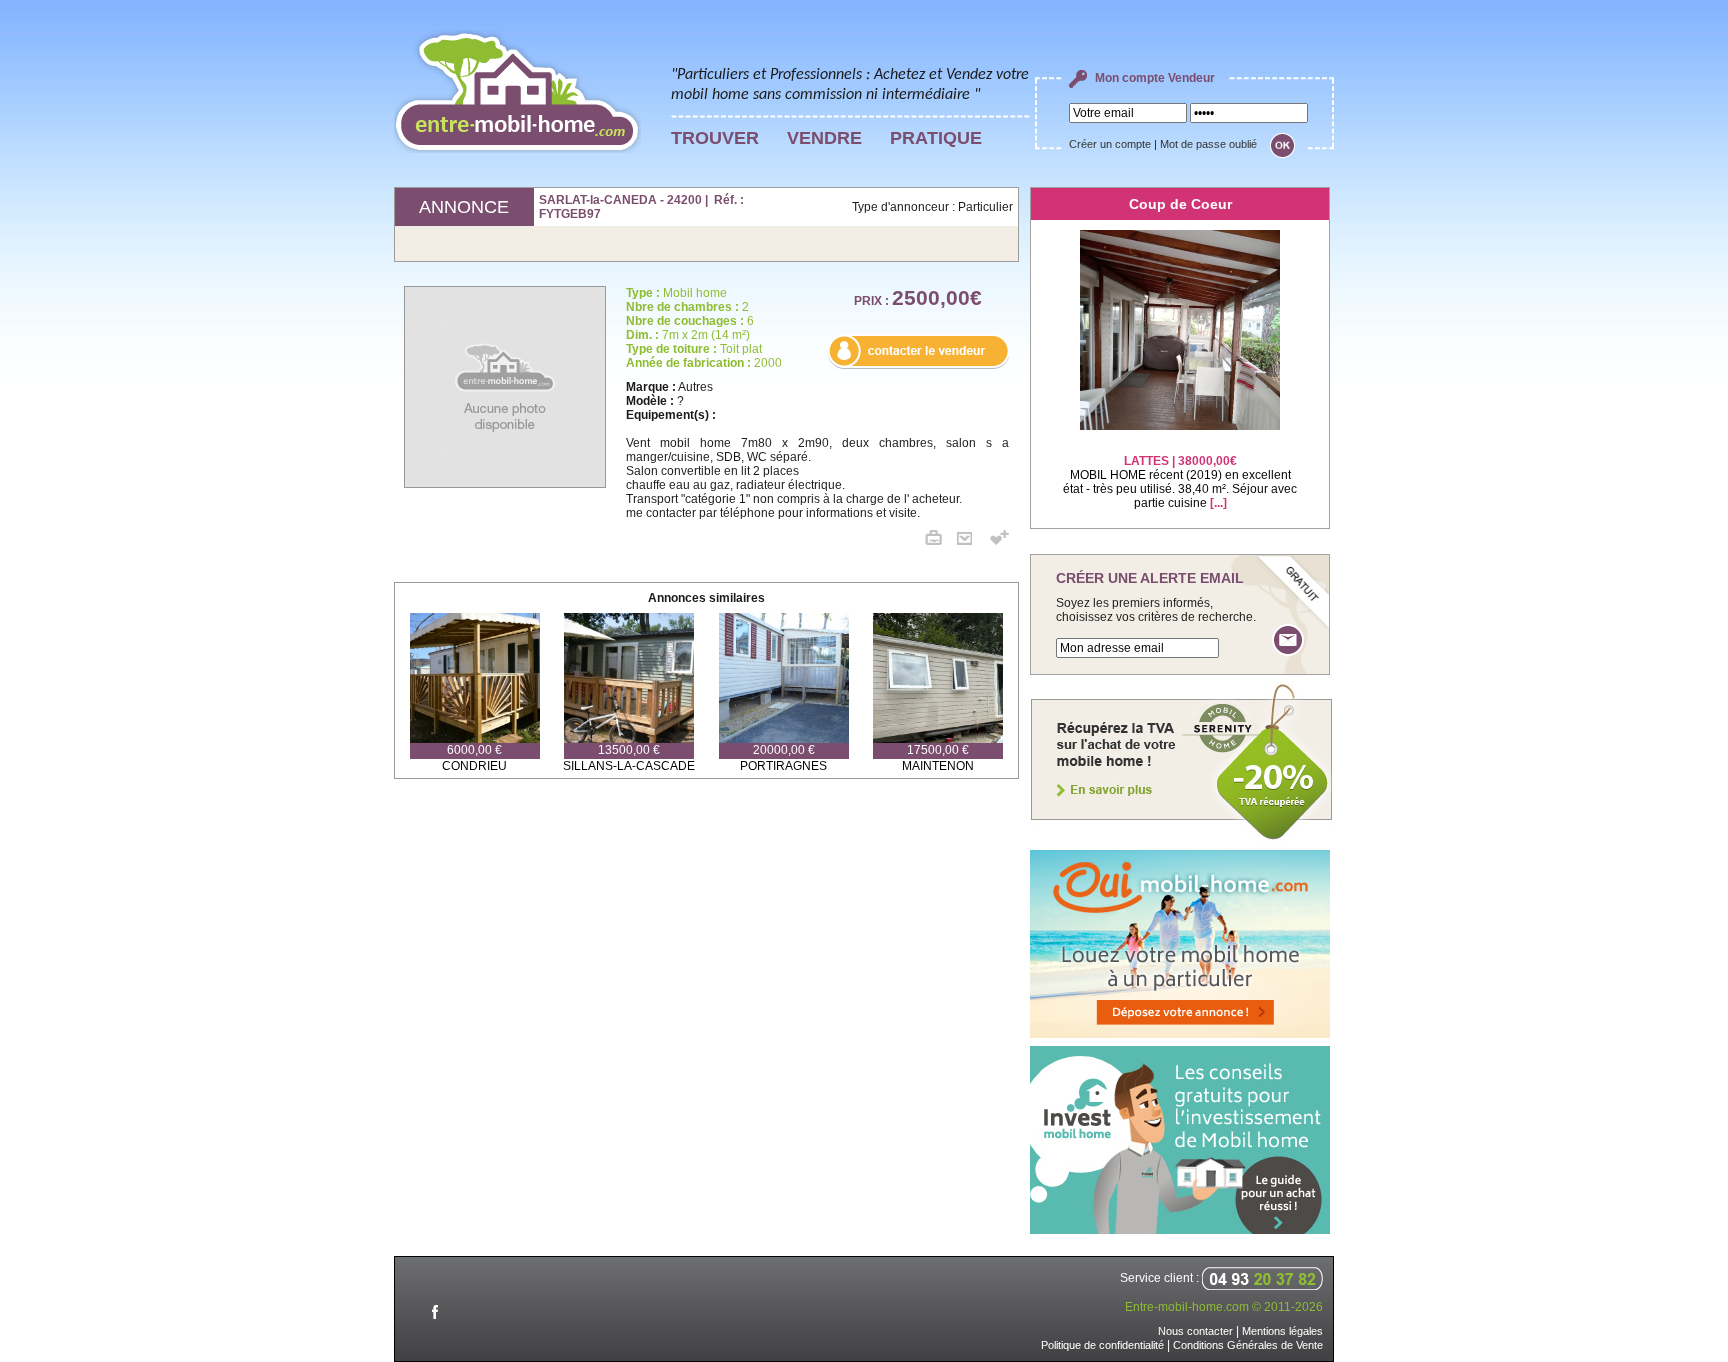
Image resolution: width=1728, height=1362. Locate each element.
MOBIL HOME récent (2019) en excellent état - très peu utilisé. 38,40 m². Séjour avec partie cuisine (1180, 482)
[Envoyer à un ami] (972, 541)
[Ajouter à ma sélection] (999, 541)
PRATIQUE (936, 138)
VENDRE (824, 138)
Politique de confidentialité (1102, 1345)
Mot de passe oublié (1208, 144)
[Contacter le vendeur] (918, 365)
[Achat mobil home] (1182, 838)
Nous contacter (1195, 1331)
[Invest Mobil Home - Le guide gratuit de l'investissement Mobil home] (1180, 1230)
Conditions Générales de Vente (1248, 1345)
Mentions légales (1282, 1331)
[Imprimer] (941, 541)
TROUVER (715, 138)
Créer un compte (1110, 144)
